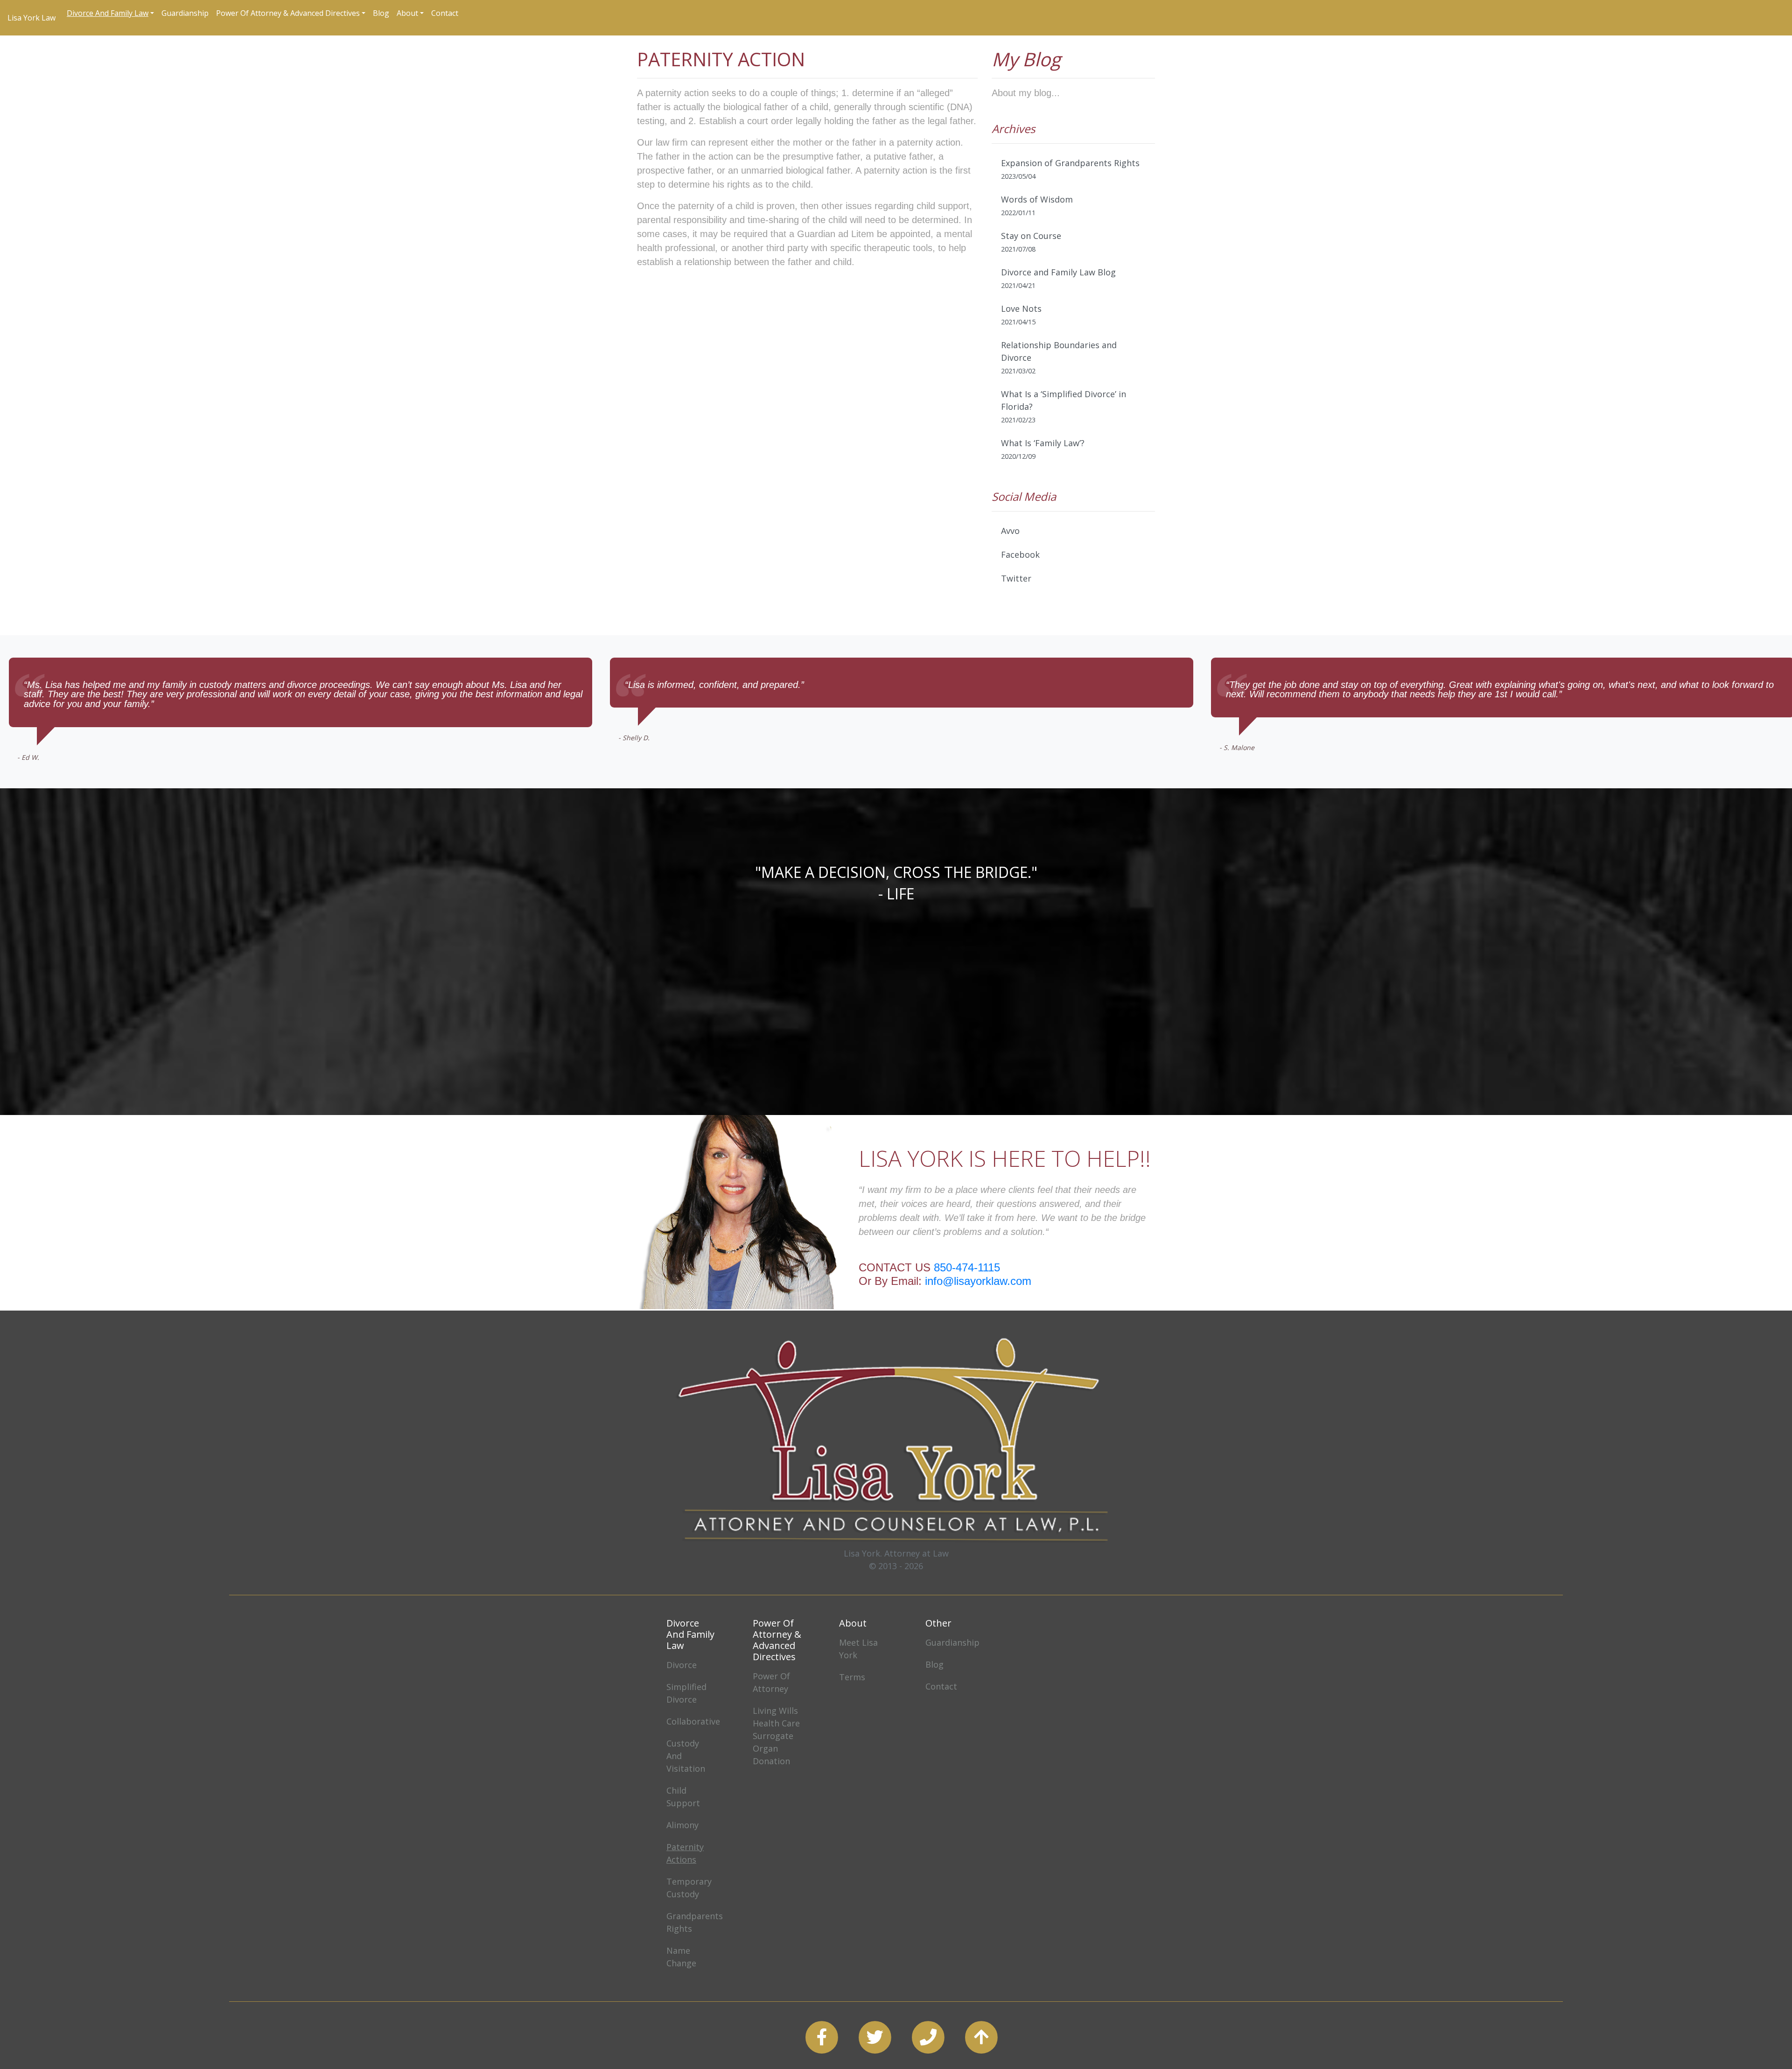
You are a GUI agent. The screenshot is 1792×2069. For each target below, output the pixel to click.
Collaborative (693, 1721)
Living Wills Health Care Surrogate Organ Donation (776, 1736)
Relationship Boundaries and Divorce (1059, 357)
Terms (852, 1677)
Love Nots (1021, 315)
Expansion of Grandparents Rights (1070, 169)
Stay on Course (1031, 242)
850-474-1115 (967, 1267)
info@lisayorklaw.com (978, 1281)
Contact (445, 13)
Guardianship (185, 13)
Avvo (1010, 531)
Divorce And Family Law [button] (108, 13)
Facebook (1020, 554)
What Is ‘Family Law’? (1043, 449)
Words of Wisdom (1037, 205)
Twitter (1016, 578)
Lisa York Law (31, 18)
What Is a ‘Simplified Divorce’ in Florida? (1064, 406)
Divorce (682, 1665)
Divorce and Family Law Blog (1058, 278)
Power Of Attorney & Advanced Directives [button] (288, 13)
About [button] (407, 13)
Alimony (682, 1825)
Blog (381, 13)
